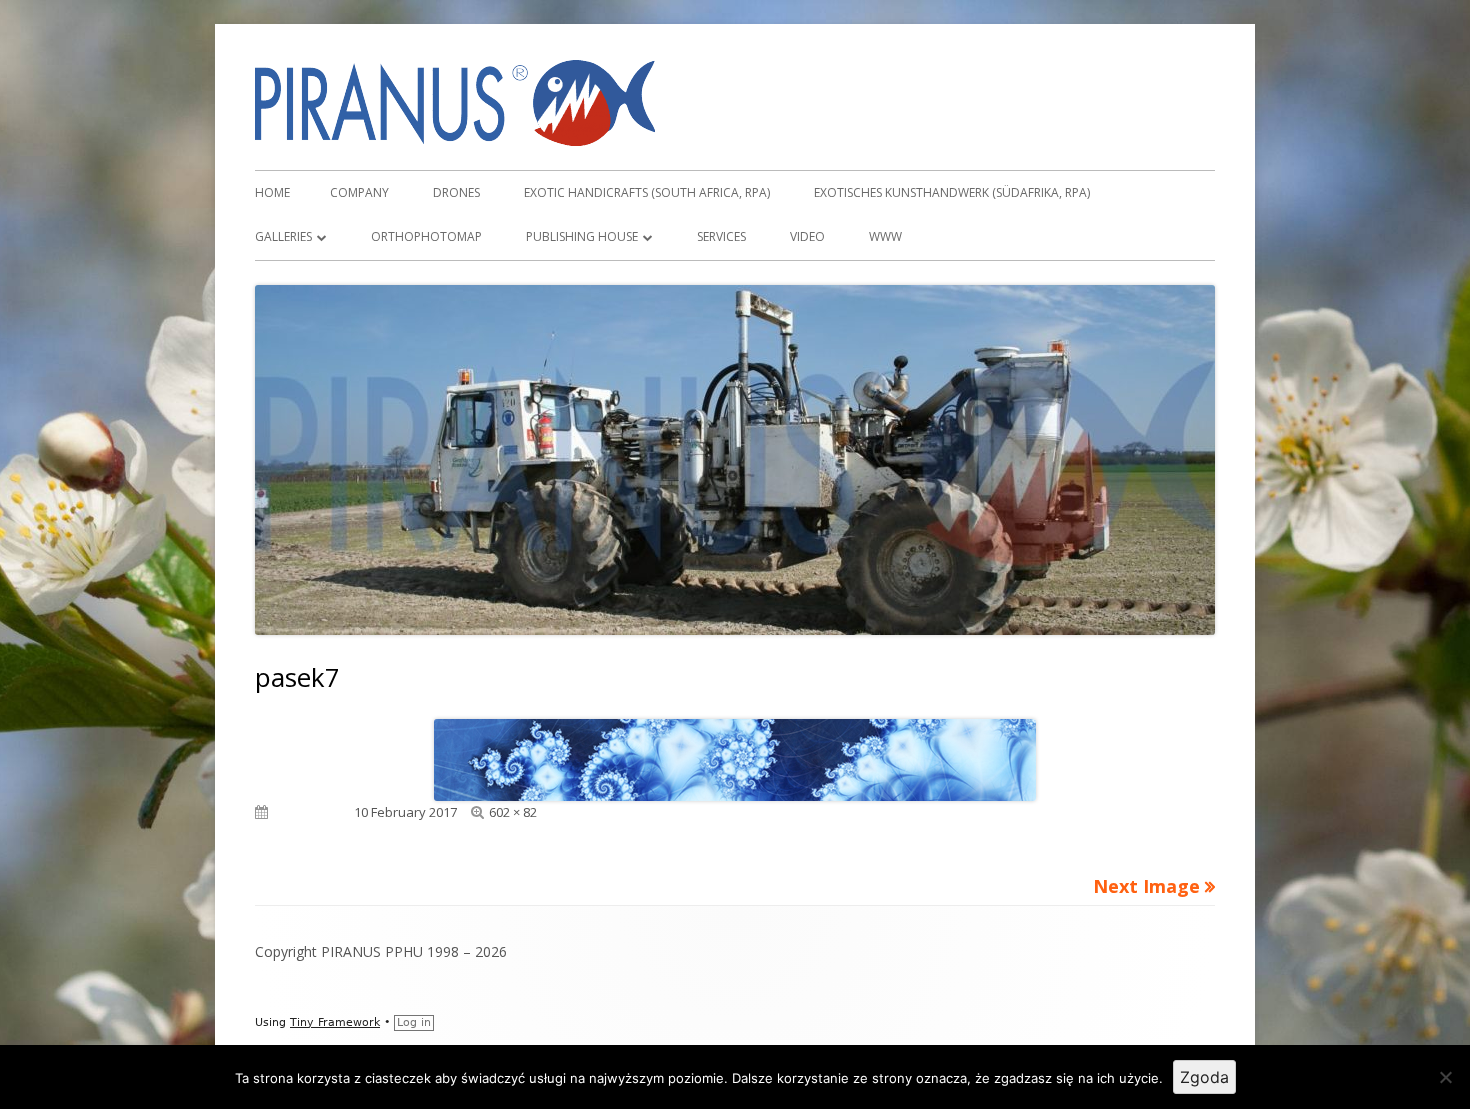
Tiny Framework (335, 1022)
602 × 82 (513, 812)
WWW (885, 236)
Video (807, 236)
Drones (456, 192)
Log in (414, 1022)
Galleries (283, 236)
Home (272, 192)
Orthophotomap (426, 236)
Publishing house (582, 236)
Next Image (1146, 886)
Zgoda (1204, 1077)
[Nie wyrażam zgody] (1445, 1077)
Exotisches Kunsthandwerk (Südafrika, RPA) (952, 192)
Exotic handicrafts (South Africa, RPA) (647, 192)
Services (721, 236)
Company (359, 192)
